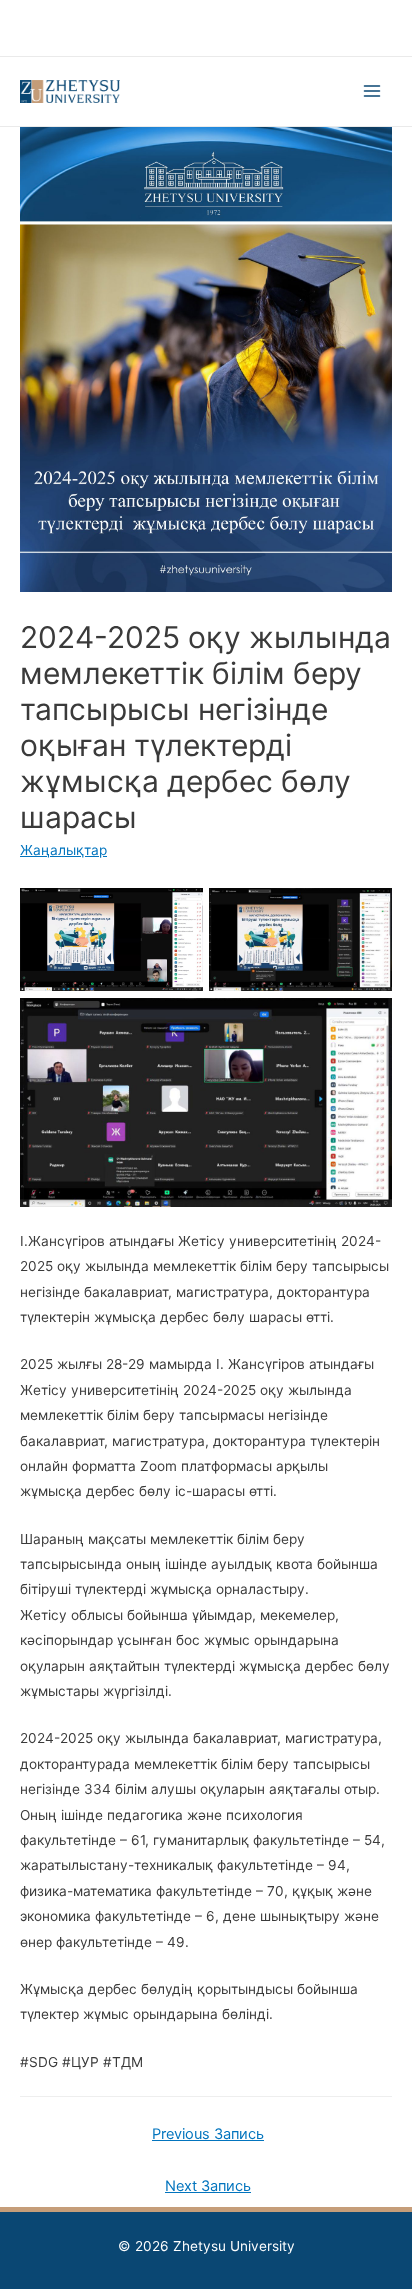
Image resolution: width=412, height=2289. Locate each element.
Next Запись (208, 2186)
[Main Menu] (372, 91)
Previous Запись (208, 2134)
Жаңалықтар (63, 850)
